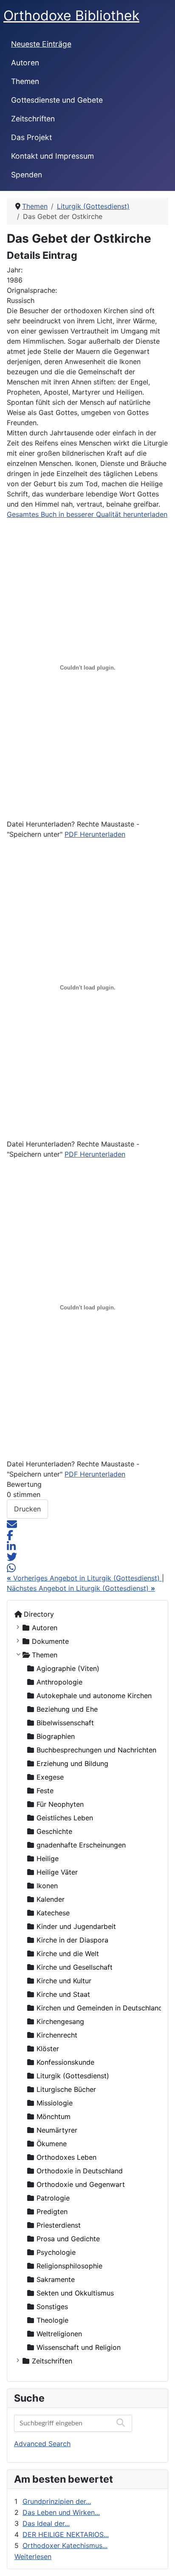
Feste (45, 1791)
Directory (39, 1614)
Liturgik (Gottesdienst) (73, 2076)
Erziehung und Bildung (72, 1763)
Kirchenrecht (57, 2035)
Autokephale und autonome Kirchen (94, 1696)
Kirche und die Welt (68, 1954)
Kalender (51, 1899)
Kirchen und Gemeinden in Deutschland (100, 2008)
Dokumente (50, 1641)
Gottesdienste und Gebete (57, 100)
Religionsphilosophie (69, 2266)
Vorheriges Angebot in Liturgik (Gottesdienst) (84, 1578)
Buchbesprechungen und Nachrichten (96, 1750)
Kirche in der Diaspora (72, 1940)
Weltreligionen (59, 2334)
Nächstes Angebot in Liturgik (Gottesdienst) (81, 1588)
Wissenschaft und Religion (79, 2347)
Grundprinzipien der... (57, 2501)
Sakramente (56, 2279)
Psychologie (56, 2252)
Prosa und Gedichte (68, 2239)
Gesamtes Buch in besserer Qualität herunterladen (87, 514)
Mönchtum (54, 2116)
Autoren (25, 63)
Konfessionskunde (65, 2062)
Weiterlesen (33, 2556)
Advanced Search (42, 2444)
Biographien (56, 1736)
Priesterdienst (59, 2225)
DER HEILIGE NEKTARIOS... (66, 2534)
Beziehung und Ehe (67, 1709)
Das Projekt (31, 137)
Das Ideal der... (46, 2523)
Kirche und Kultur (64, 1981)
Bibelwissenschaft (65, 1723)
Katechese (53, 1913)
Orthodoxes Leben (66, 2157)
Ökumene (52, 2144)
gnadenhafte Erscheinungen (81, 1845)
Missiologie (55, 2103)
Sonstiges (52, 2307)
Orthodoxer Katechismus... (65, 2545)
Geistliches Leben (65, 1818)
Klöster (48, 2049)
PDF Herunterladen (95, 834)
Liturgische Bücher (66, 2089)
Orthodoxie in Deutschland (80, 2171)
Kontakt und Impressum (52, 156)
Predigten (52, 2212)
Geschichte (54, 1831)
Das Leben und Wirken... (61, 2512)
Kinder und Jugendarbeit (76, 1926)
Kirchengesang (60, 2021)
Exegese (50, 1777)
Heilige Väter (57, 1872)
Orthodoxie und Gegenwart (81, 2184)
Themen (25, 81)
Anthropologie (59, 1682)
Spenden (27, 175)
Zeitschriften (33, 119)
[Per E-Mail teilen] (12, 1524)
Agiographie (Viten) (68, 1668)
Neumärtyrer (57, 2130)
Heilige (48, 1858)
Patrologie (53, 2198)
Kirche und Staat (63, 1994)
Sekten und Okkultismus (75, 2293)
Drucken (27, 1509)
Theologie (52, 2320)
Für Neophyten (60, 1804)
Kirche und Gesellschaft (75, 1967)
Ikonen (47, 1886)
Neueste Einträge (41, 44)
